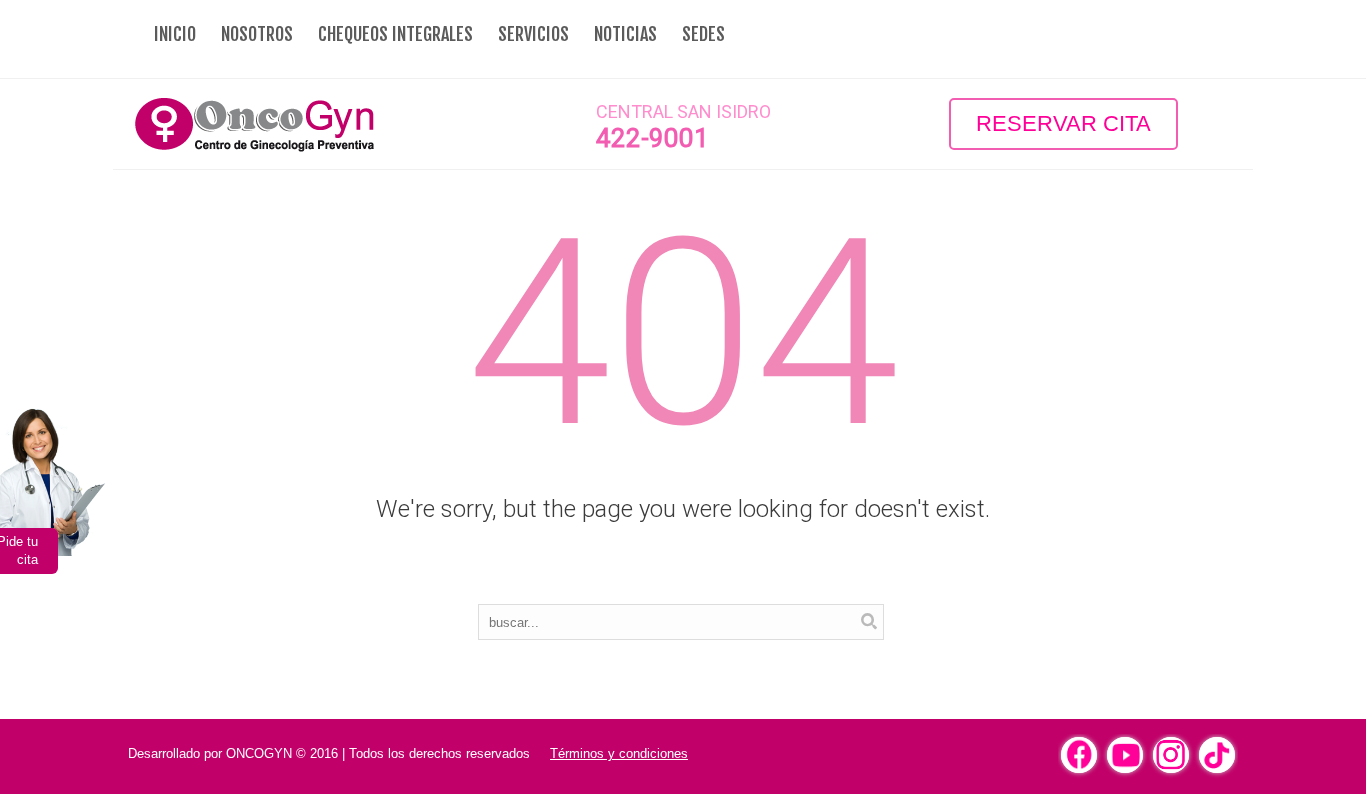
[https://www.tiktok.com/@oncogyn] (1217, 755)
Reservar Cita (1063, 123)
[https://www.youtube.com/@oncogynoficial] (1125, 755)
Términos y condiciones (619, 753)
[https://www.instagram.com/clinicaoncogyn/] (1171, 755)
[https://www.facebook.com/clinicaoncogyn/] (1079, 755)
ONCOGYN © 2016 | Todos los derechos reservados (378, 753)
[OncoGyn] (303, 124)
